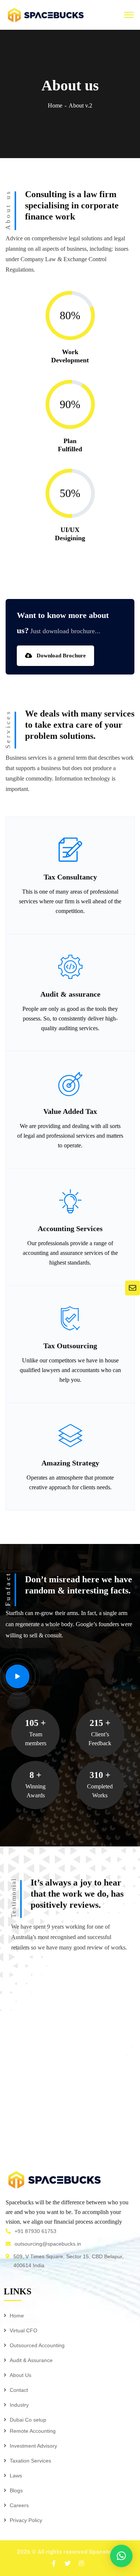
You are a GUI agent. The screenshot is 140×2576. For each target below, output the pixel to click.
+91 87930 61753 (35, 2231)
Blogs (16, 2490)
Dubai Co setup (28, 2420)
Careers (19, 2505)
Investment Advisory (33, 2446)
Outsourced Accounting (37, 2345)
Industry (19, 2405)
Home (55, 105)
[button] (121, 2556)
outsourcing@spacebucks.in (48, 2244)
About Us (21, 2375)
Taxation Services (30, 2461)
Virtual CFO (24, 2330)
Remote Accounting (33, 2431)
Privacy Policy (26, 2520)
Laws (16, 2476)
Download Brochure (60, 656)
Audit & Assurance (31, 2360)
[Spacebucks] (46, 14)
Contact (19, 2390)
